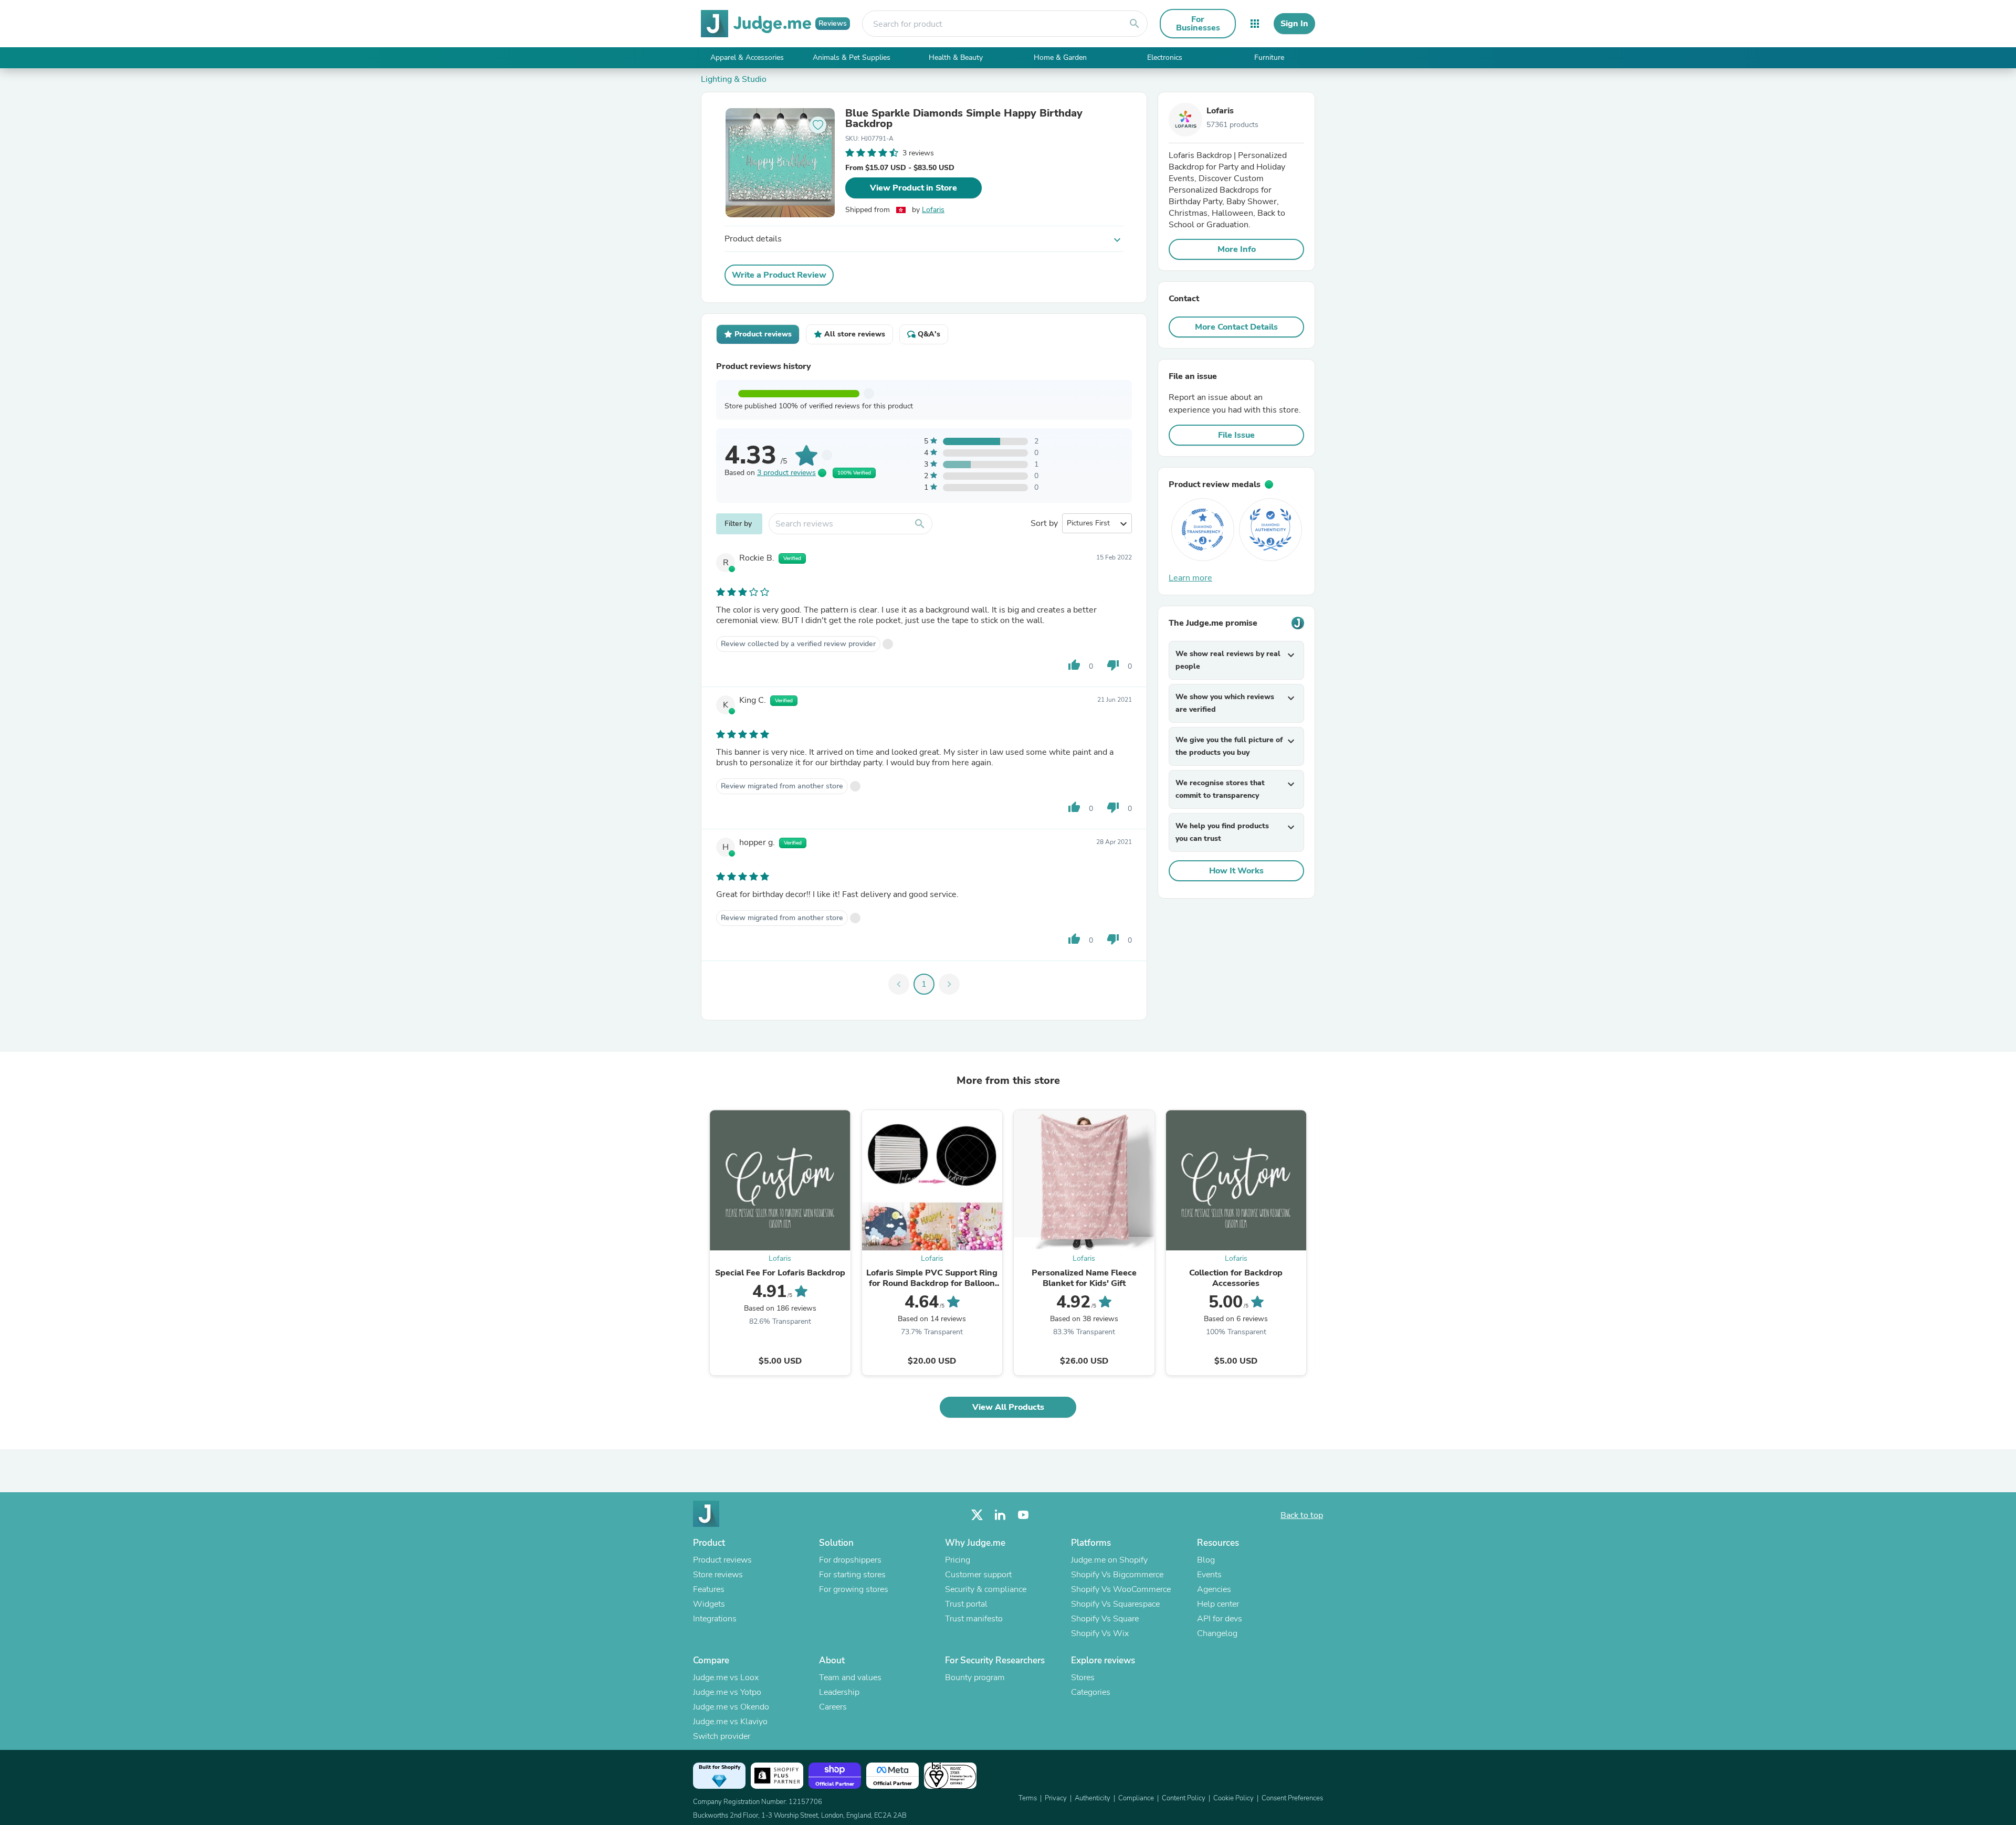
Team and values (850, 1678)
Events (1209, 1575)
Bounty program (975, 1678)
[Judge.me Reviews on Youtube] (1023, 1515)
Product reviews (722, 1560)
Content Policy (1184, 1798)
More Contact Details (1236, 327)
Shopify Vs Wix (1100, 1633)
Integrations (715, 1619)
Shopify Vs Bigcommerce (1117, 1575)
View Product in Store (913, 188)
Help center (1218, 1604)
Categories (1091, 1692)
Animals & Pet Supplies (852, 57)
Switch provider (722, 1736)
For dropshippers (850, 1560)
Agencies (1214, 1589)
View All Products (1008, 1407)
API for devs (1220, 1619)
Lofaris (933, 210)
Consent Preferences (1292, 1798)
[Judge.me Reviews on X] (977, 1515)
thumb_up (1074, 665)
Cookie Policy (1233, 1798)
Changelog (1217, 1633)
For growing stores (854, 1589)
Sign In (1294, 24)
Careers (833, 1707)
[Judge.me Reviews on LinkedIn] (1000, 1515)
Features (709, 1589)
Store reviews (718, 1575)
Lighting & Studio (734, 79)
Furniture (1269, 57)
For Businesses (1198, 24)
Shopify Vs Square (1105, 1619)
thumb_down (1113, 665)
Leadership (839, 1692)
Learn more (1190, 578)
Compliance (1136, 1798)
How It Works (1236, 871)
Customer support (978, 1575)
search (1135, 24)
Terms (1028, 1798)
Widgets (709, 1604)
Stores (1083, 1678)
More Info (1237, 249)
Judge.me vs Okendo (731, 1707)
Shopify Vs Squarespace (1115, 1604)
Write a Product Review (779, 275)
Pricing (958, 1560)
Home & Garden (1060, 57)
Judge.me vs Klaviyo (730, 1722)
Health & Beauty (956, 57)
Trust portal (966, 1604)
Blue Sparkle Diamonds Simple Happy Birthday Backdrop (964, 119)
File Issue (1236, 435)
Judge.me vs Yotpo (727, 1692)
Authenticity (1093, 1798)
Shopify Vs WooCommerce (1121, 1589)
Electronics (1165, 57)
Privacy (1056, 1798)
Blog (1206, 1560)
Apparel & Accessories (747, 57)
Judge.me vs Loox (726, 1678)
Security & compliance (986, 1589)
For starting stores (852, 1575)
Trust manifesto (974, 1619)
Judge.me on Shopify (1109, 1560)
